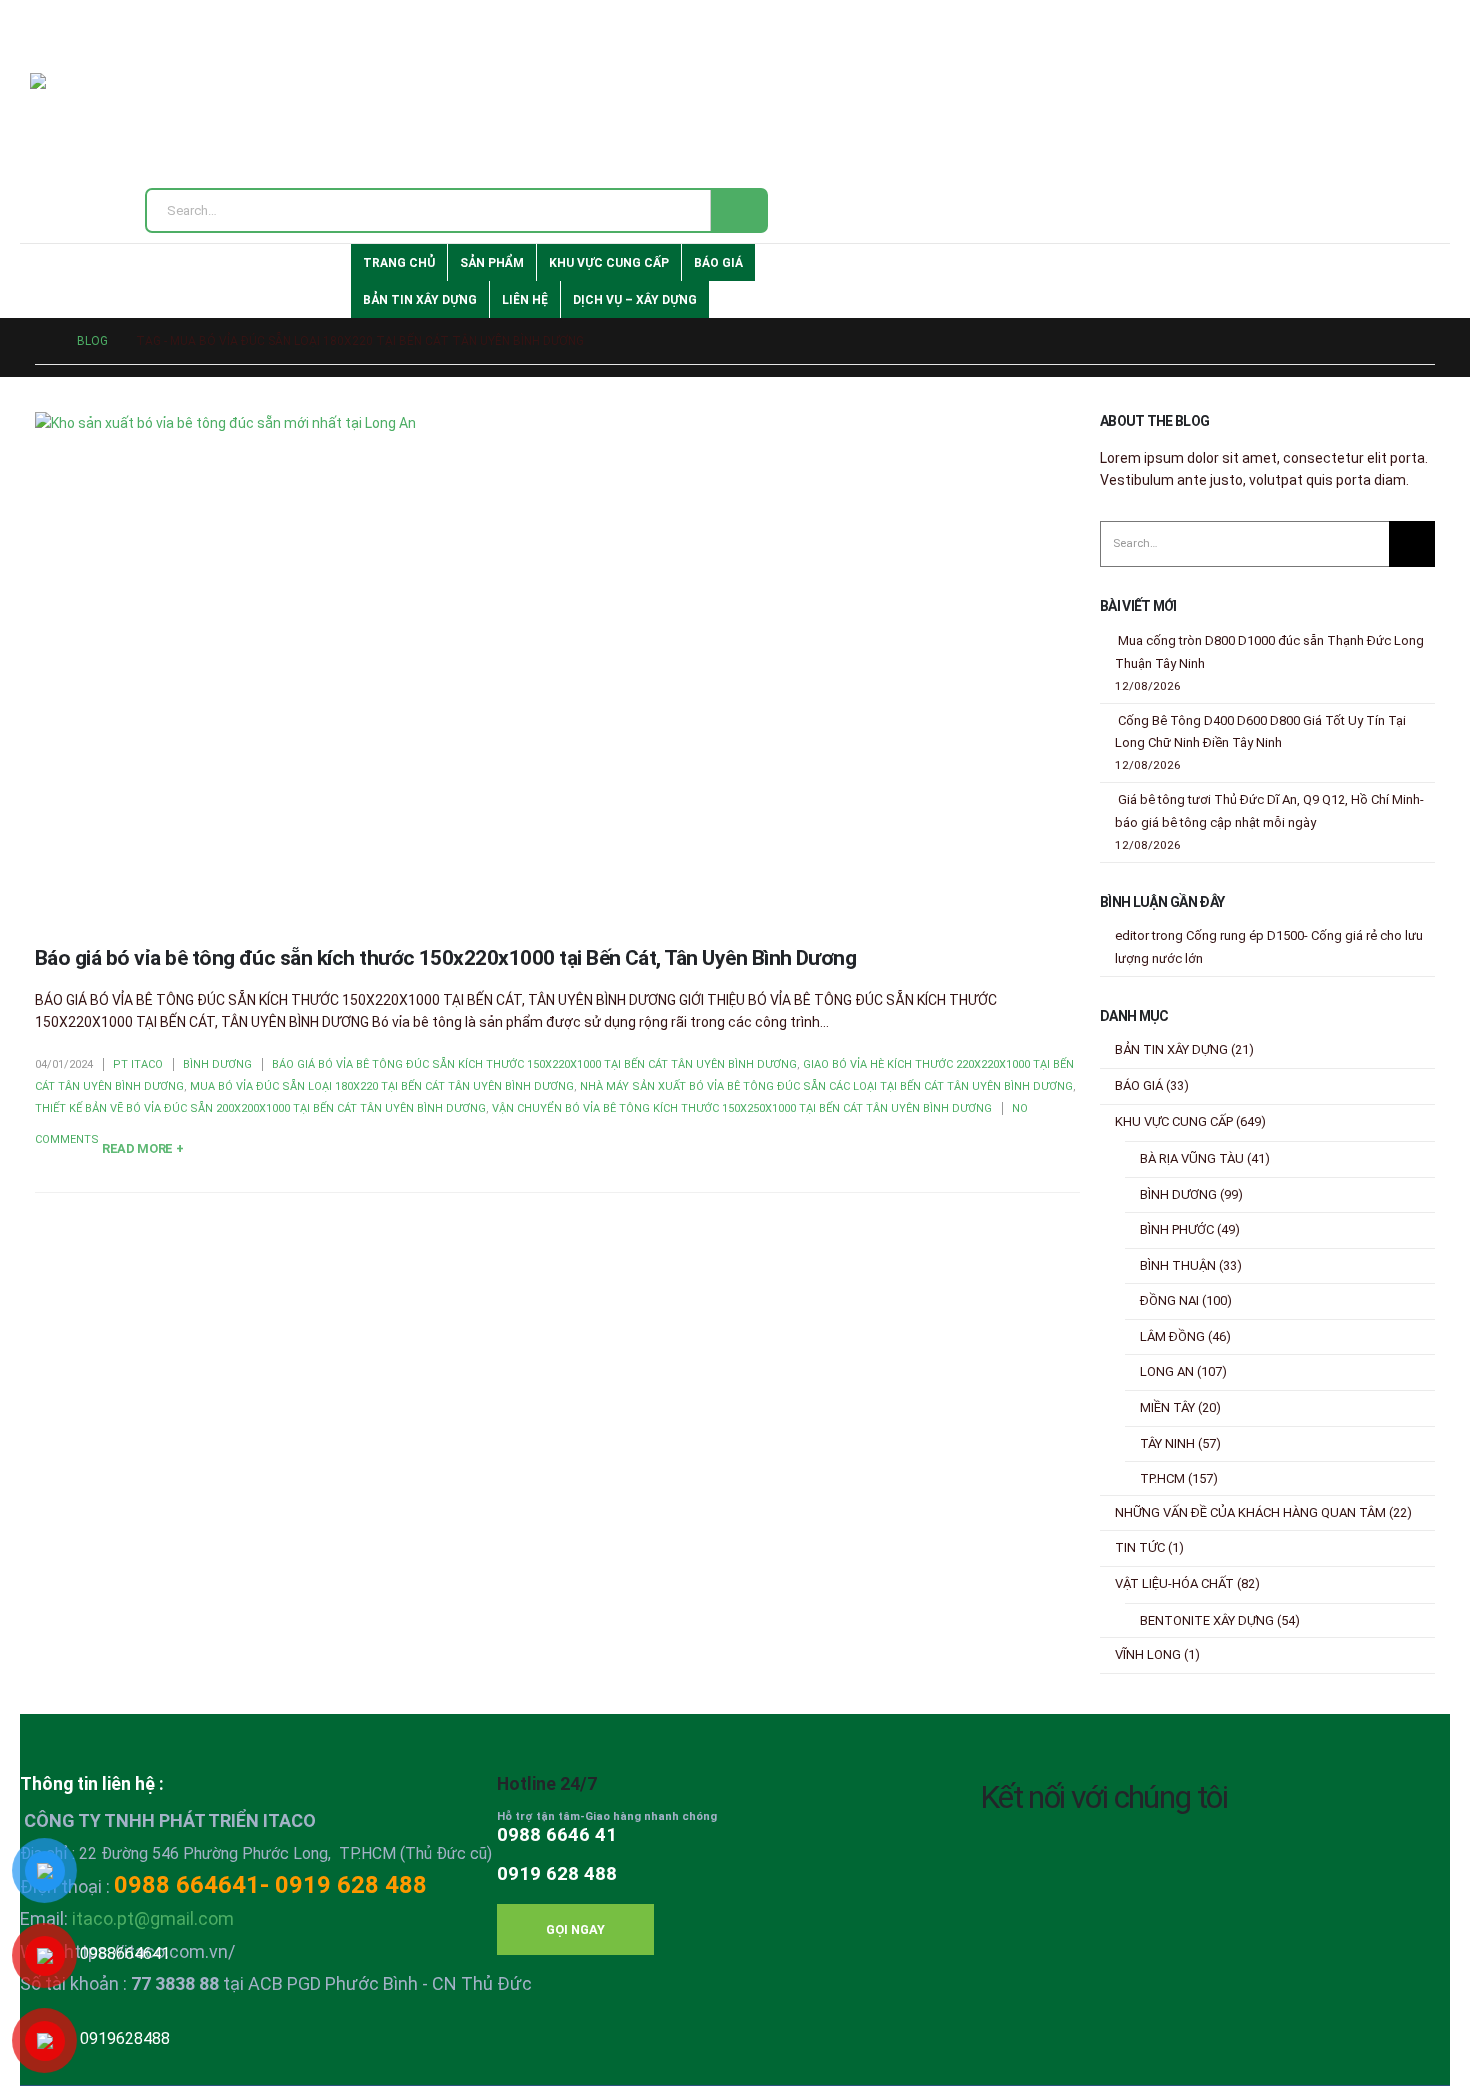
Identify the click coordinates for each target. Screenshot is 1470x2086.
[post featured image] (557, 663)
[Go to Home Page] (42, 341)
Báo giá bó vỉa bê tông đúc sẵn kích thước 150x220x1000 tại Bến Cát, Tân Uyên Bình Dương (445, 958)
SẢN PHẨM (492, 263)
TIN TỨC (1140, 1547)
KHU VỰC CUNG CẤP (609, 263)
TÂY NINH (1167, 1443)
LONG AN (1167, 1371)
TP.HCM (1162, 1478)
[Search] (738, 210)
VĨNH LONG (1148, 1654)
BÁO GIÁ (718, 263)
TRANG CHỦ (399, 263)
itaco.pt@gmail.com (153, 1918)
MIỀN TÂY (1167, 1407)
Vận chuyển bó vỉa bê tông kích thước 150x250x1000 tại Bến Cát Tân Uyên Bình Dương (742, 1108)
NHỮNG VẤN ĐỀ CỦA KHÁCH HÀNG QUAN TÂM (1250, 1512)
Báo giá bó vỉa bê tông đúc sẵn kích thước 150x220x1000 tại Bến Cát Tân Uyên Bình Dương (534, 1064)
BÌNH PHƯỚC (1177, 1229)
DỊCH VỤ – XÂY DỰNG (635, 300)
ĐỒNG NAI (1169, 1300)
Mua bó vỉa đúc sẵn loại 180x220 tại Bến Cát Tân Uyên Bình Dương (382, 1086)
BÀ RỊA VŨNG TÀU (1192, 1158)
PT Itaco (138, 1064)
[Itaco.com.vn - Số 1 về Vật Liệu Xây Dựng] (95, 119)
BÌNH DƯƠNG (217, 1064)
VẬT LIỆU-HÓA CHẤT (1174, 1583)
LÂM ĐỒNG (1172, 1336)
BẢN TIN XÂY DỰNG (420, 300)
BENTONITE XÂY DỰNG (1207, 1620)
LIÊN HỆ (525, 300)
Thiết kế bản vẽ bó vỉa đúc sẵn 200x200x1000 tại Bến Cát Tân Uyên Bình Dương (260, 1108)
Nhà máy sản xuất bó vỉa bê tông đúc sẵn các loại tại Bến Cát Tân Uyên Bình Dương (826, 1086)
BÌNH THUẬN (1178, 1265)
